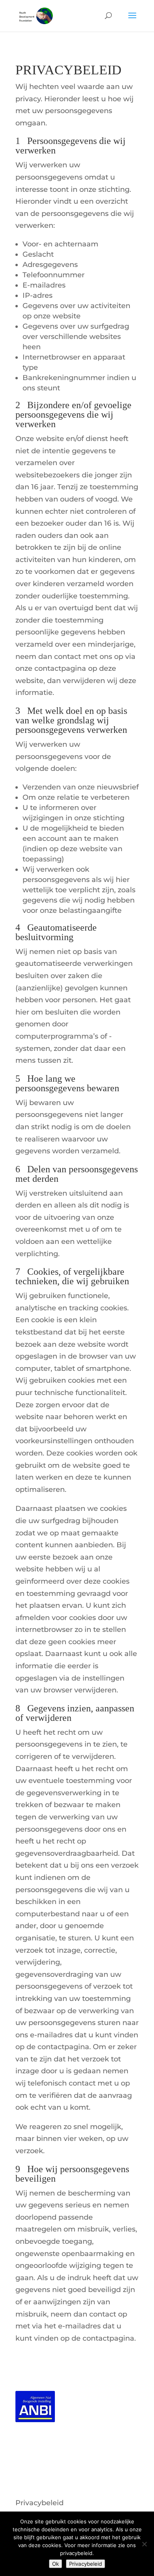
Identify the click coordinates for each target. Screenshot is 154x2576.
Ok (55, 2564)
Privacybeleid (39, 2503)
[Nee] (144, 2544)
